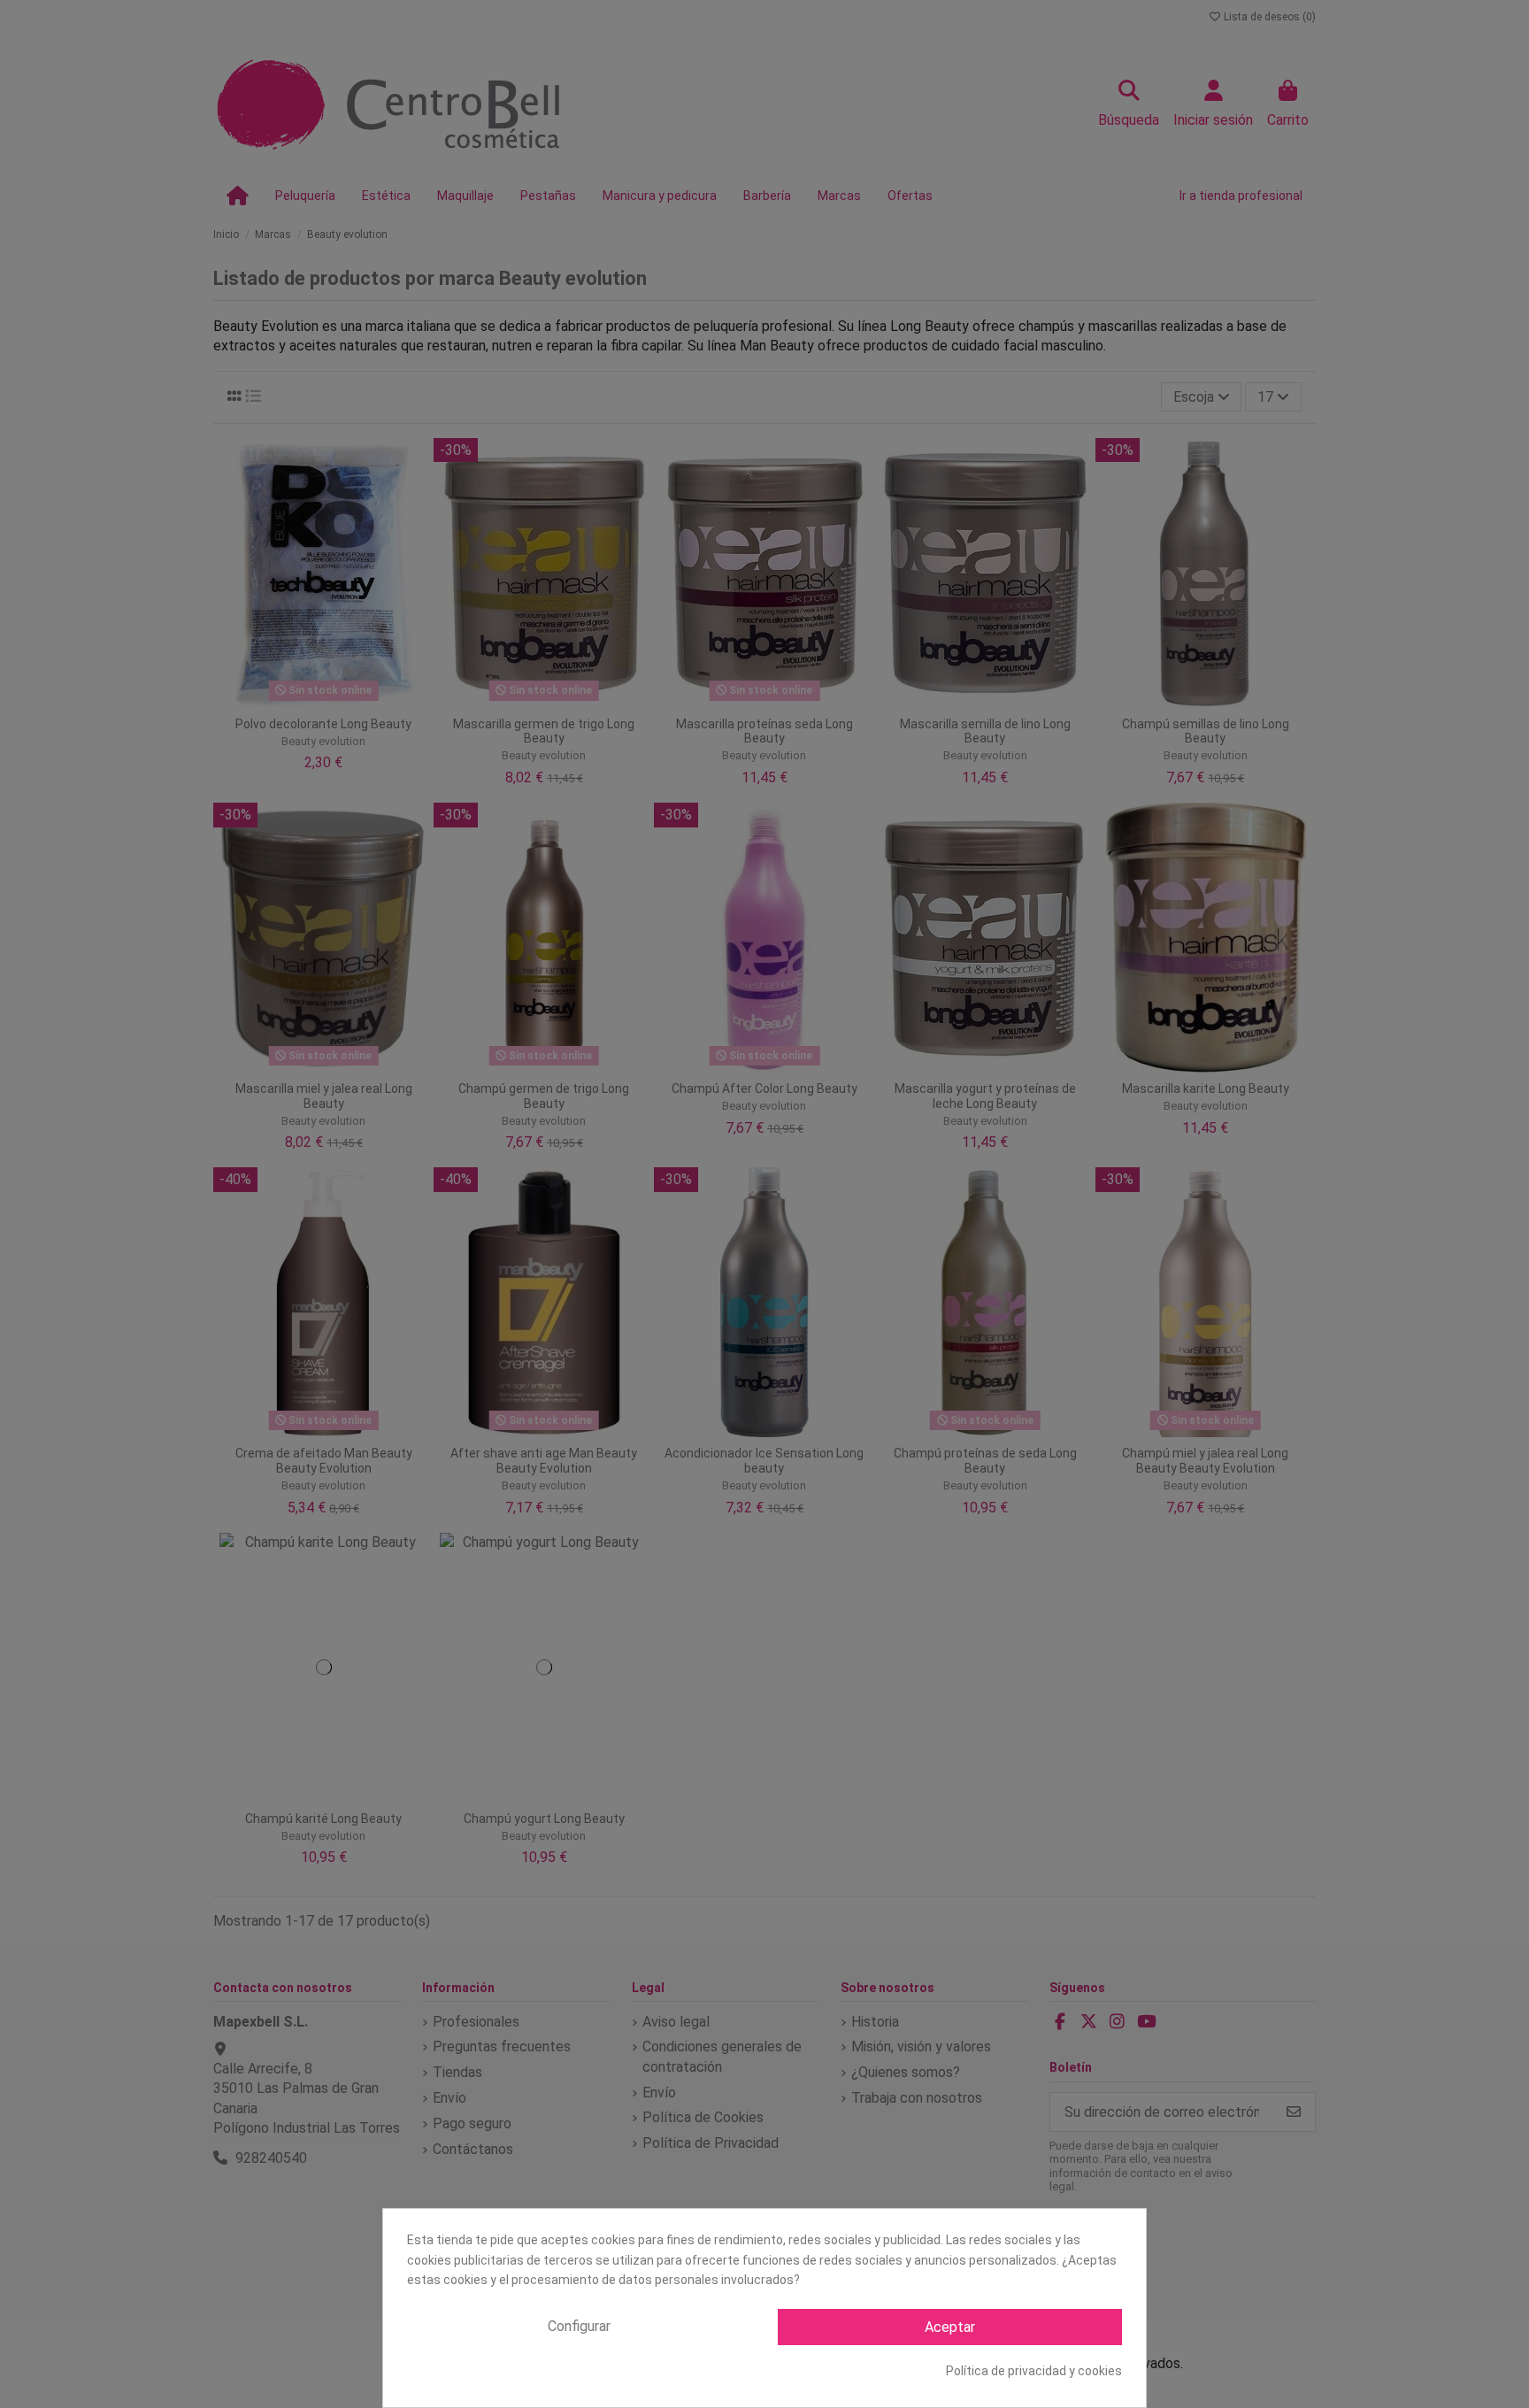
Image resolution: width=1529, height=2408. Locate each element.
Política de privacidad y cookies (1034, 2371)
